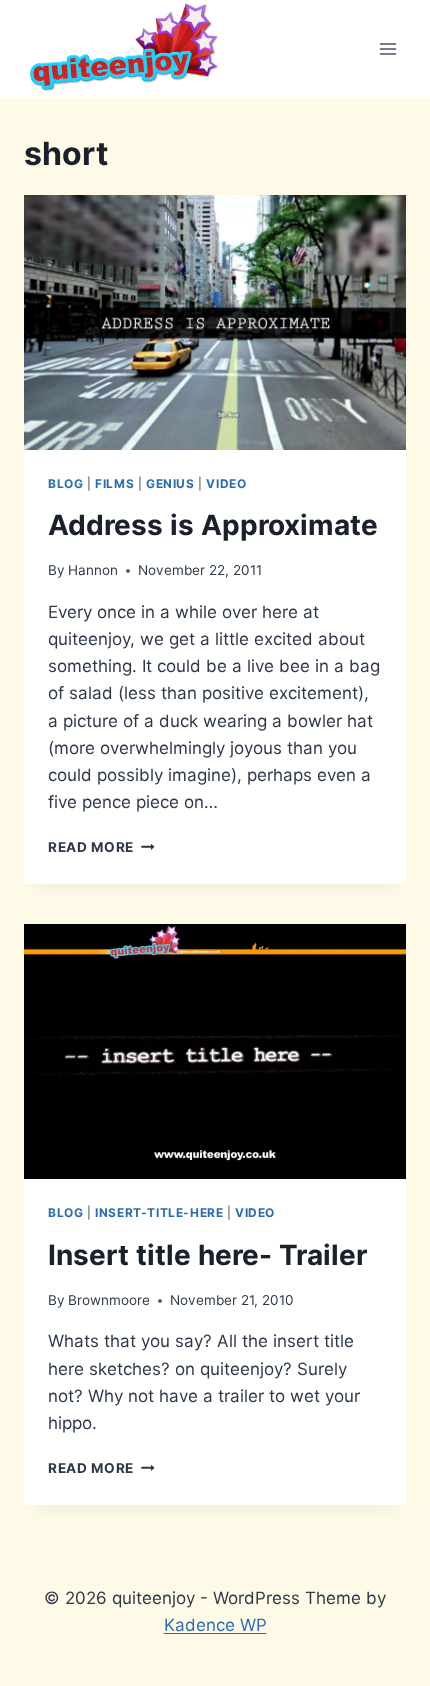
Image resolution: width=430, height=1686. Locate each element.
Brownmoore (109, 1300)
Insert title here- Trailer (207, 1255)
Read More (101, 847)
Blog (65, 483)
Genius (170, 483)
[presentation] (215, 322)
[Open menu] (387, 48)
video (226, 483)
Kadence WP (215, 1625)
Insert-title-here (159, 1212)
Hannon (93, 570)
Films (114, 483)
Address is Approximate (213, 525)
